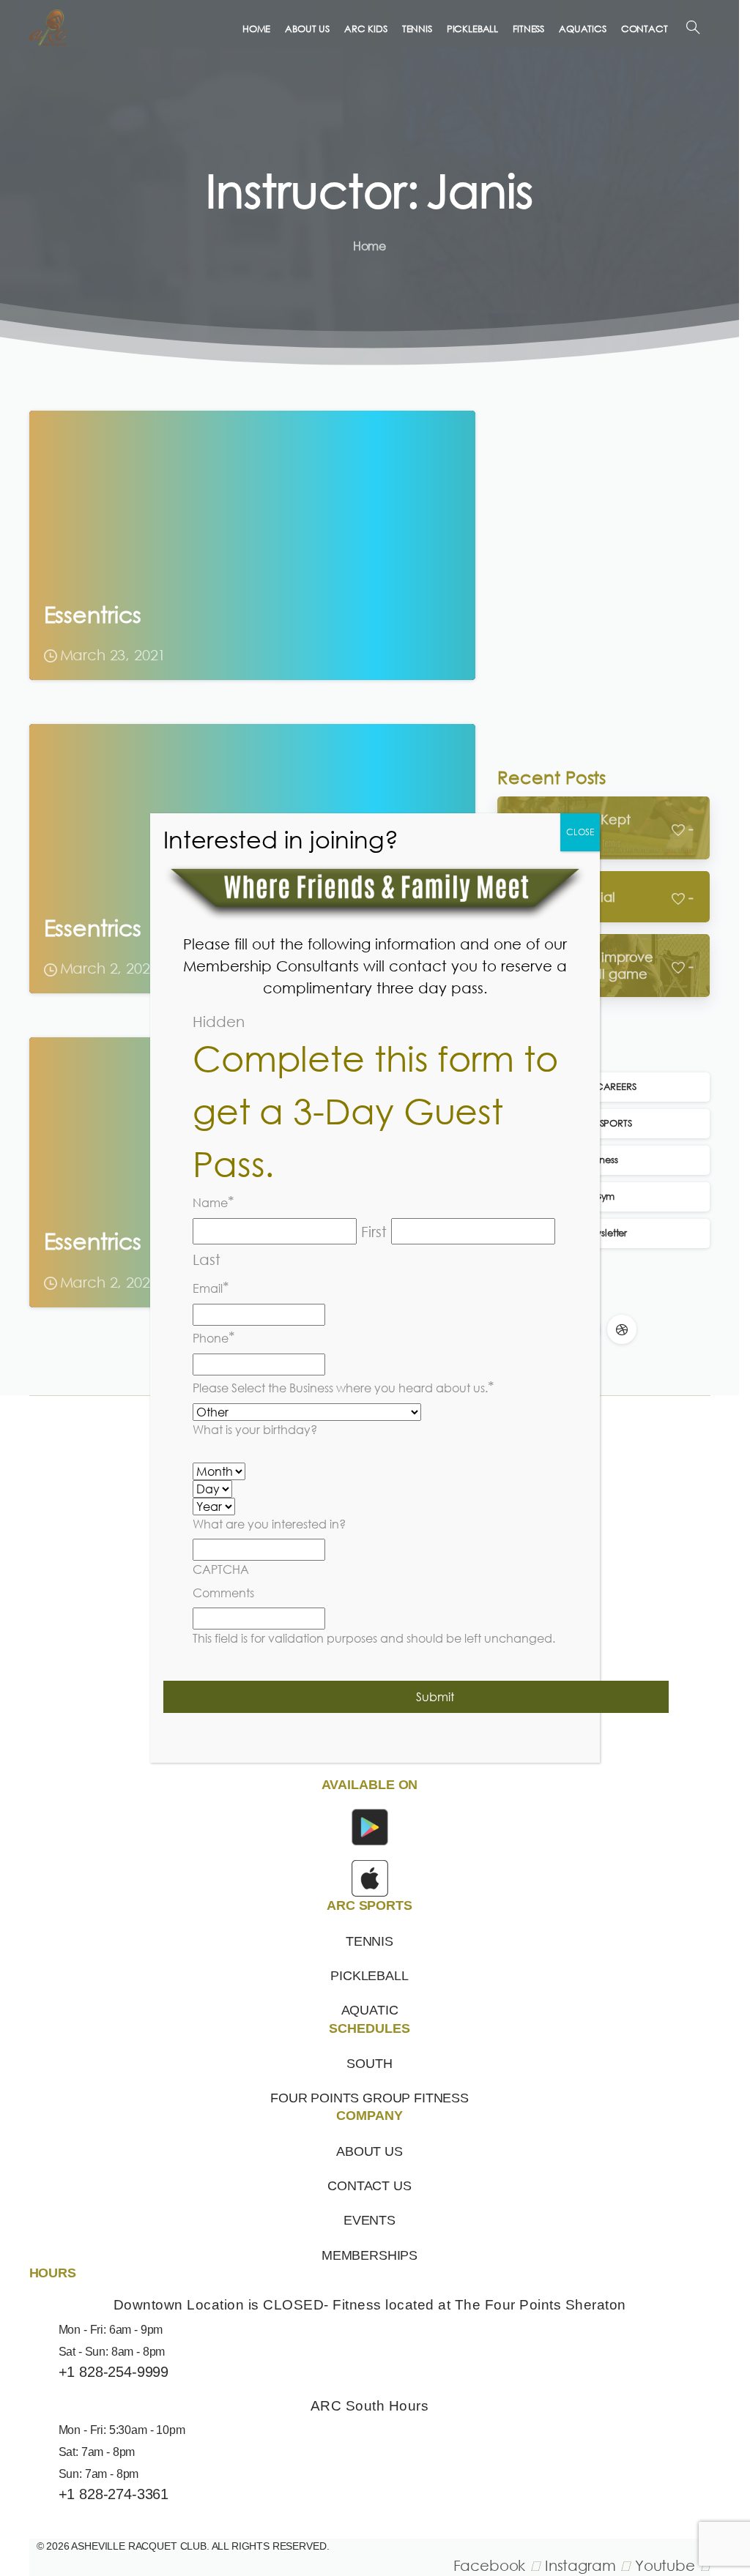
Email (211, 1287)
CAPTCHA (221, 1569)
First (374, 1231)
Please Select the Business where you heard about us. (344, 1386)
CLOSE (580, 832)
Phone (214, 1337)
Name (214, 1201)
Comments (223, 1593)
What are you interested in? (269, 1524)
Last (207, 1259)
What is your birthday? (255, 1430)
